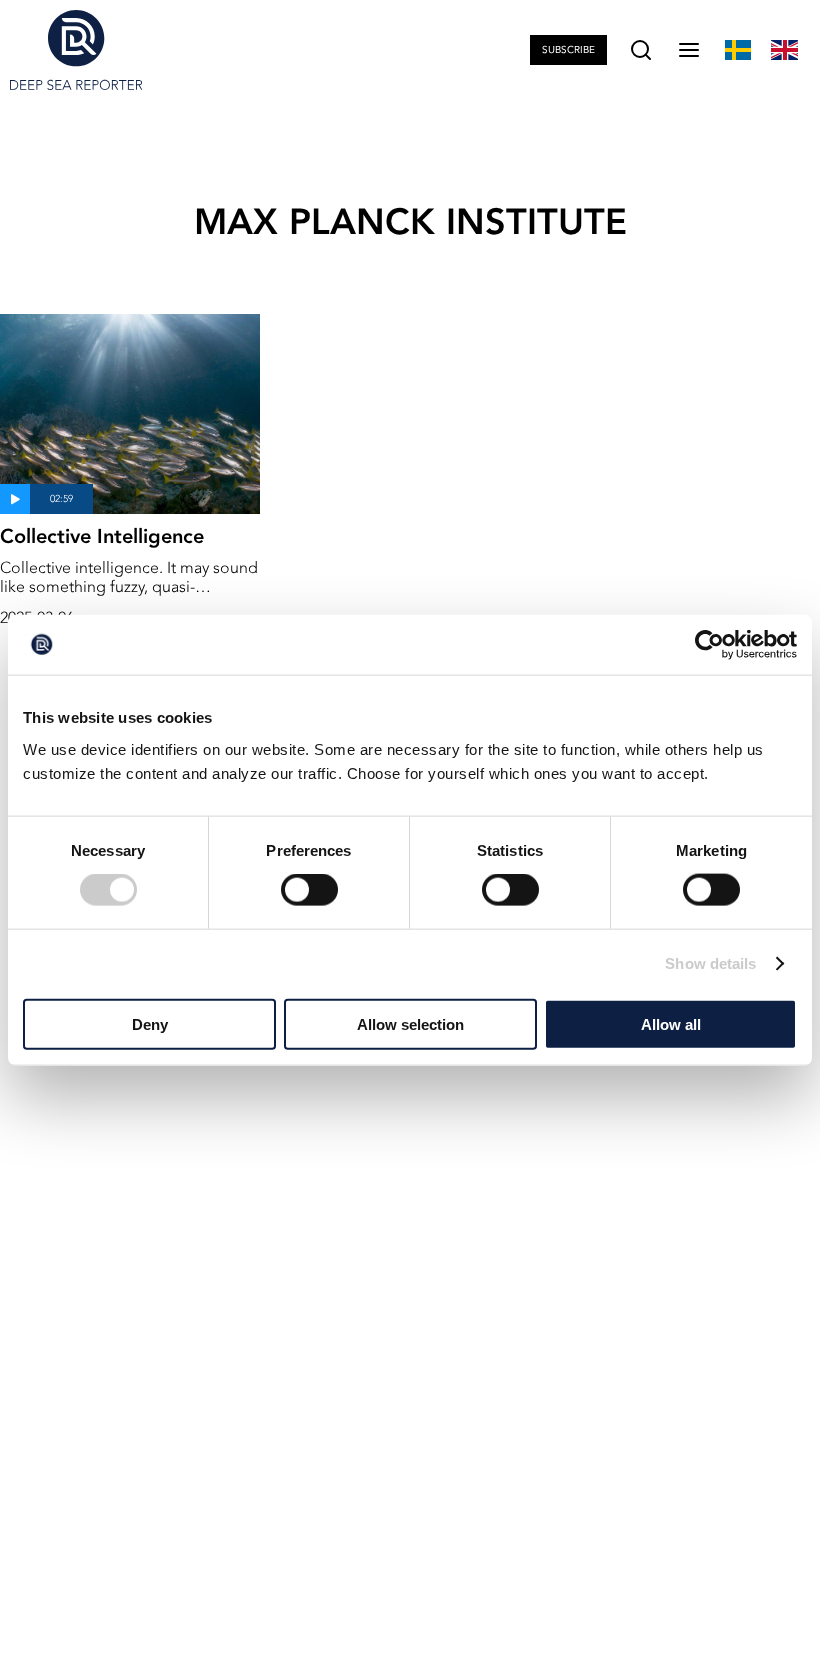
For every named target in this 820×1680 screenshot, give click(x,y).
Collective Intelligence (102, 536)
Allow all (671, 1023)
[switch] (309, 890)
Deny (150, 1023)
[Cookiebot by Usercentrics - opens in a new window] (709, 645)
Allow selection (410, 1023)
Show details (710, 963)
